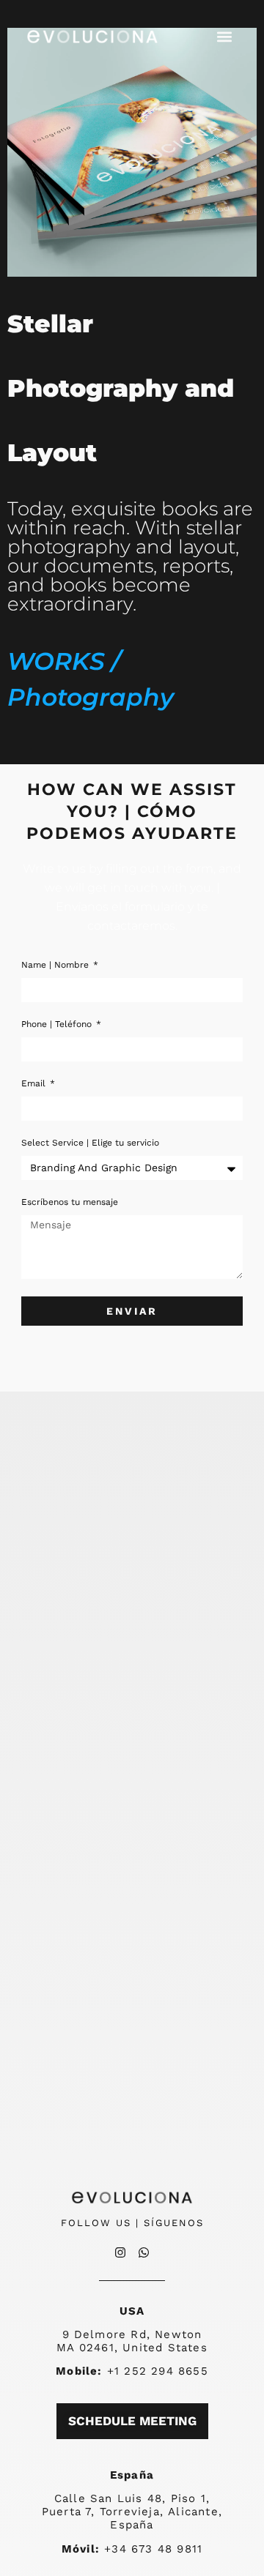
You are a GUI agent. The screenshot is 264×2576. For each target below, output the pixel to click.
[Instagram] (120, 2252)
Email (35, 1084)
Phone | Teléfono (58, 1024)
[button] (225, 37)
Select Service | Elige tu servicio (90, 1143)
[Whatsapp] (144, 2252)
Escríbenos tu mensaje (70, 1202)
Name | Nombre (56, 965)
